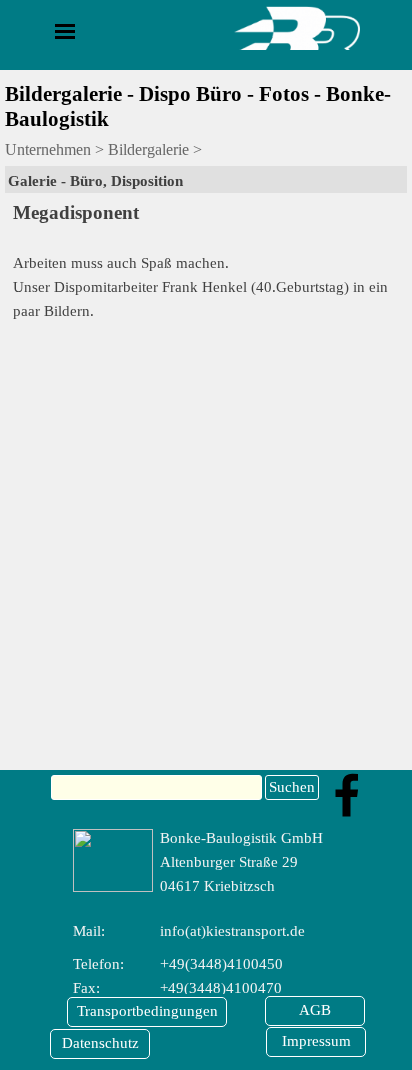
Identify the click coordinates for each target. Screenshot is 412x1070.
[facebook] (347, 795)
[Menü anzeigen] (65, 31)
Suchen (292, 787)
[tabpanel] (206, 181)
